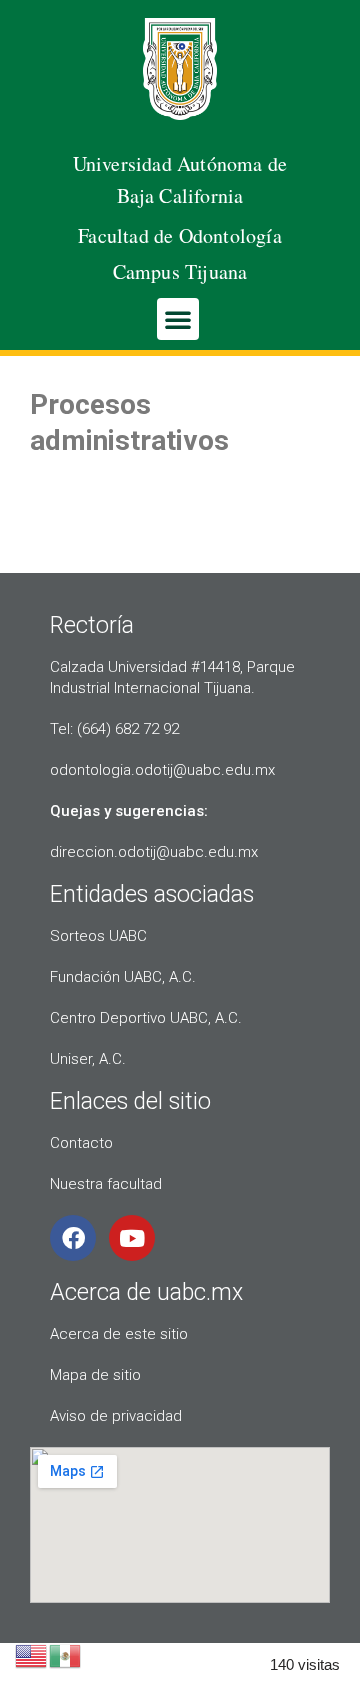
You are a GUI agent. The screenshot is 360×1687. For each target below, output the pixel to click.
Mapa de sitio (95, 1375)
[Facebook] (73, 1238)
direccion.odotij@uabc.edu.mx (154, 852)
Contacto (81, 1143)
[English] (32, 1654)
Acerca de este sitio (119, 1334)
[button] (178, 319)
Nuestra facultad (106, 1184)
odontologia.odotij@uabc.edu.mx (162, 770)
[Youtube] (132, 1238)
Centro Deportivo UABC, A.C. (146, 1018)
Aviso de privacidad (116, 1416)
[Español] (66, 1654)
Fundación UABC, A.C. (123, 977)
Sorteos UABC (98, 936)
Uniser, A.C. (88, 1059)
